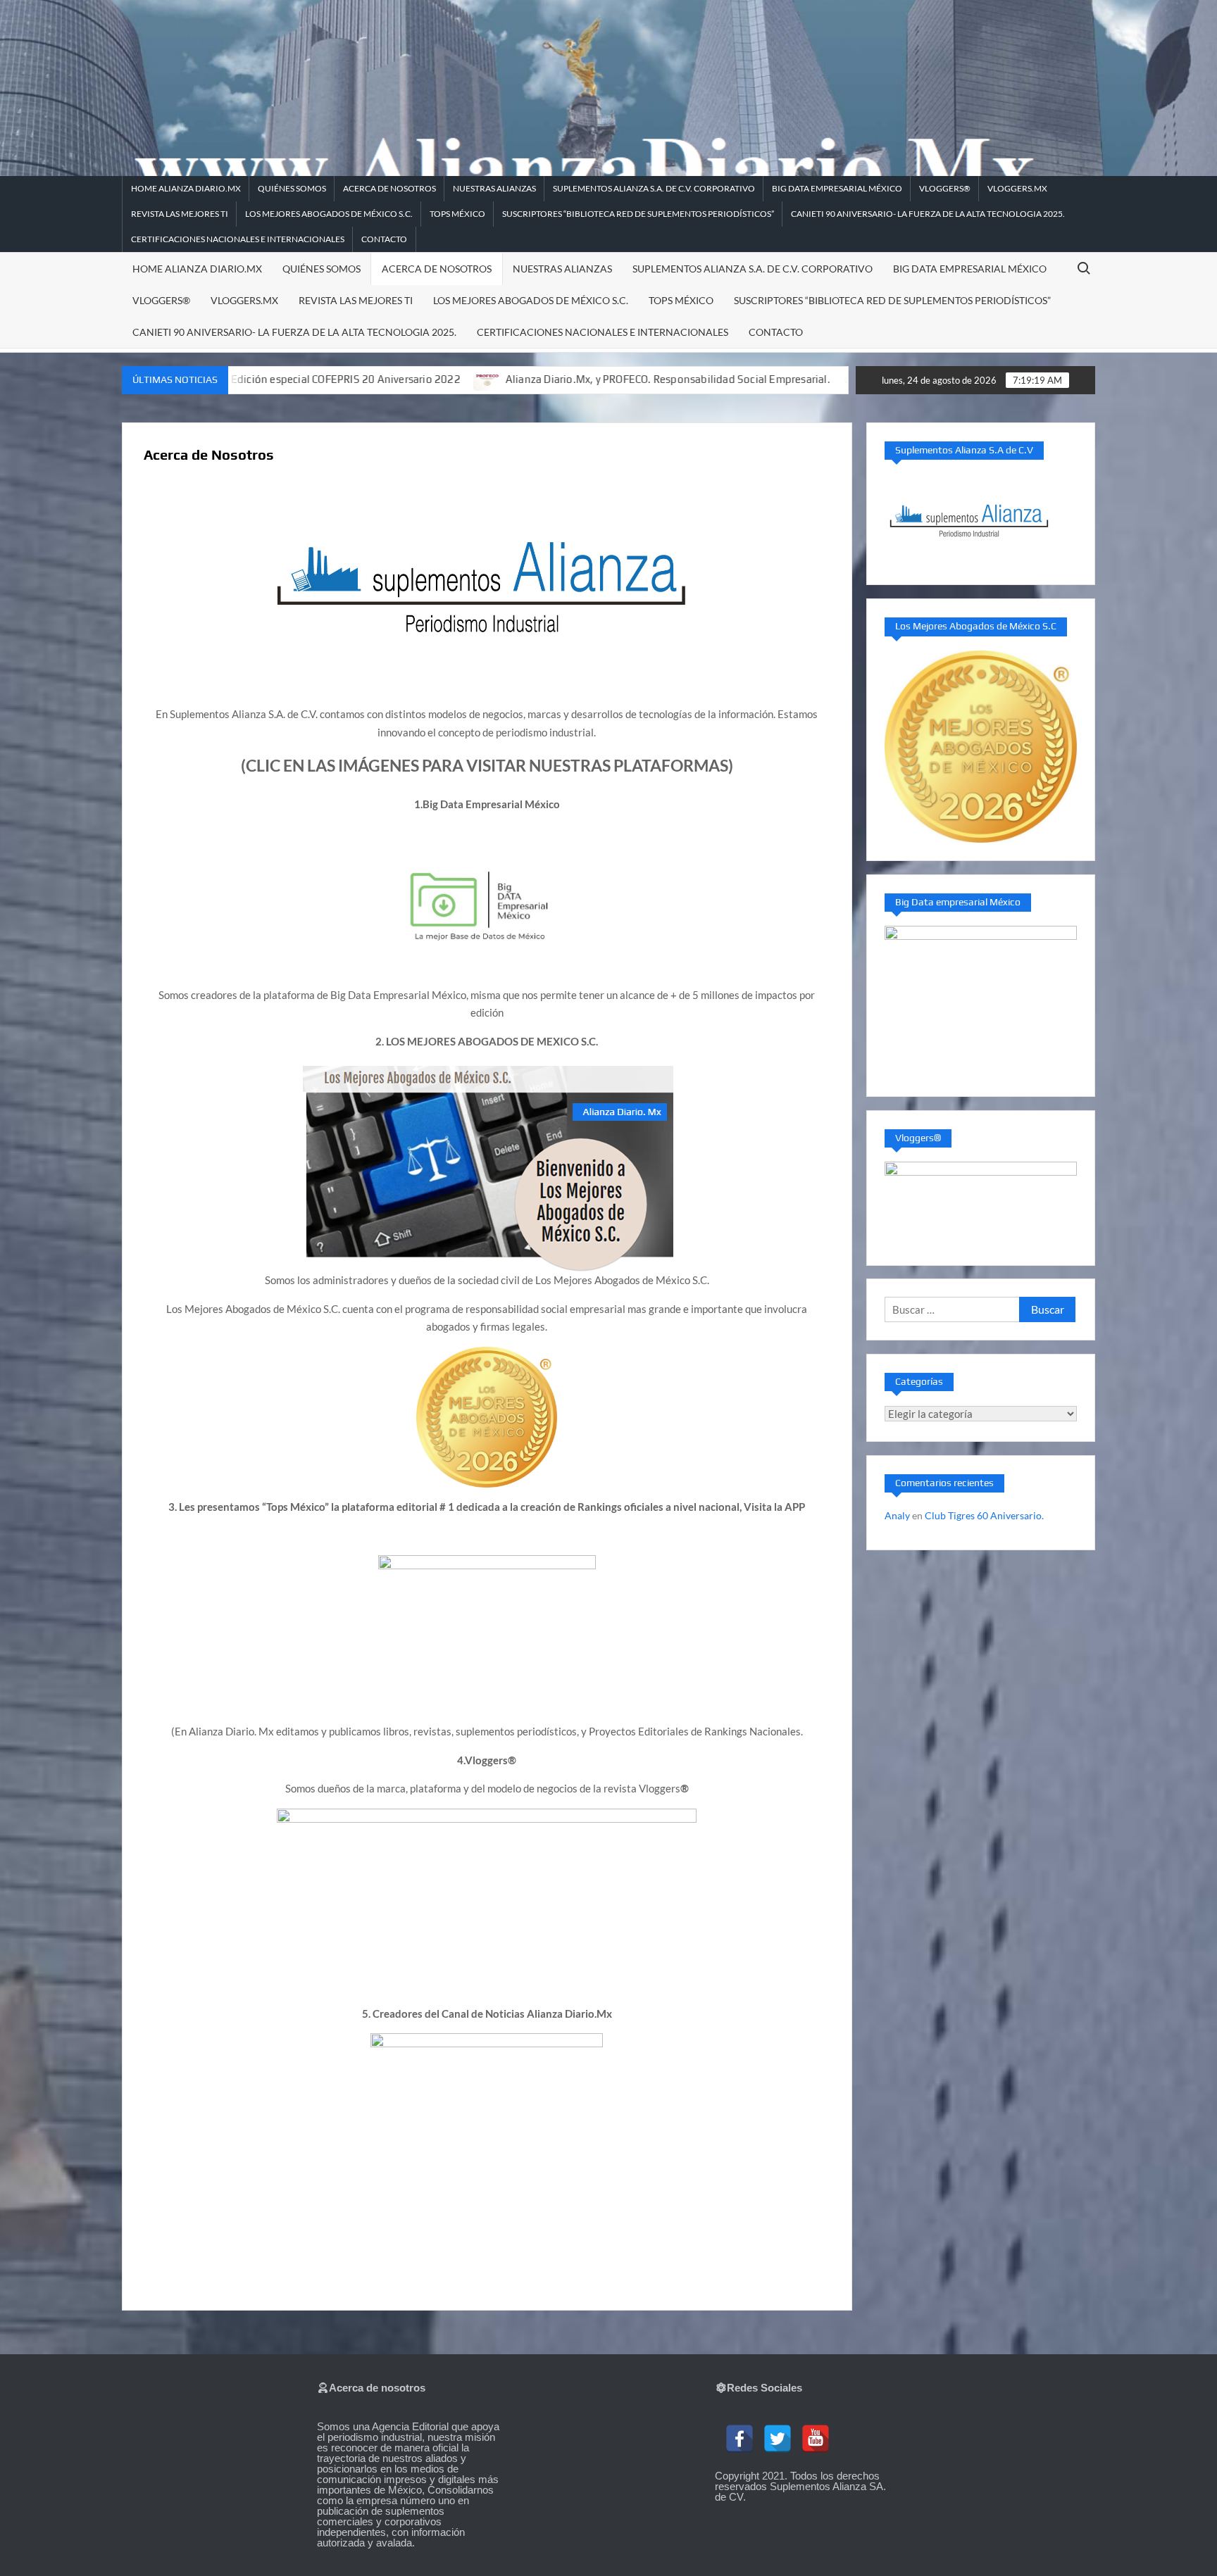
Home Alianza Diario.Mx (186, 188)
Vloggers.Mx (1017, 188)
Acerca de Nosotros (389, 188)
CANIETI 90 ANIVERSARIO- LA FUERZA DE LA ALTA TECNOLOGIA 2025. (928, 214)
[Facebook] (739, 2439)
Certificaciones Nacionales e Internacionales (238, 239)
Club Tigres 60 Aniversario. (984, 1515)
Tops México (457, 214)
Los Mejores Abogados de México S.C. (329, 214)
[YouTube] (816, 2439)
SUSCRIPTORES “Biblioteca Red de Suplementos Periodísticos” (638, 214)
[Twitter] (778, 2439)
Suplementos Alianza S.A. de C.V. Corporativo (654, 188)
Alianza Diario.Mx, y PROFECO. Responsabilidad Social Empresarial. (560, 379)
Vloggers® (945, 188)
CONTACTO (384, 239)
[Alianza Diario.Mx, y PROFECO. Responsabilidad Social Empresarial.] (381, 379)
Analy (897, 1515)
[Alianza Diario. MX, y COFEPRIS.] (750, 379)
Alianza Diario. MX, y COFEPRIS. (843, 379)
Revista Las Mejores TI (180, 214)
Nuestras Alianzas (494, 188)
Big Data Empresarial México (837, 188)
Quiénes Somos (292, 188)
